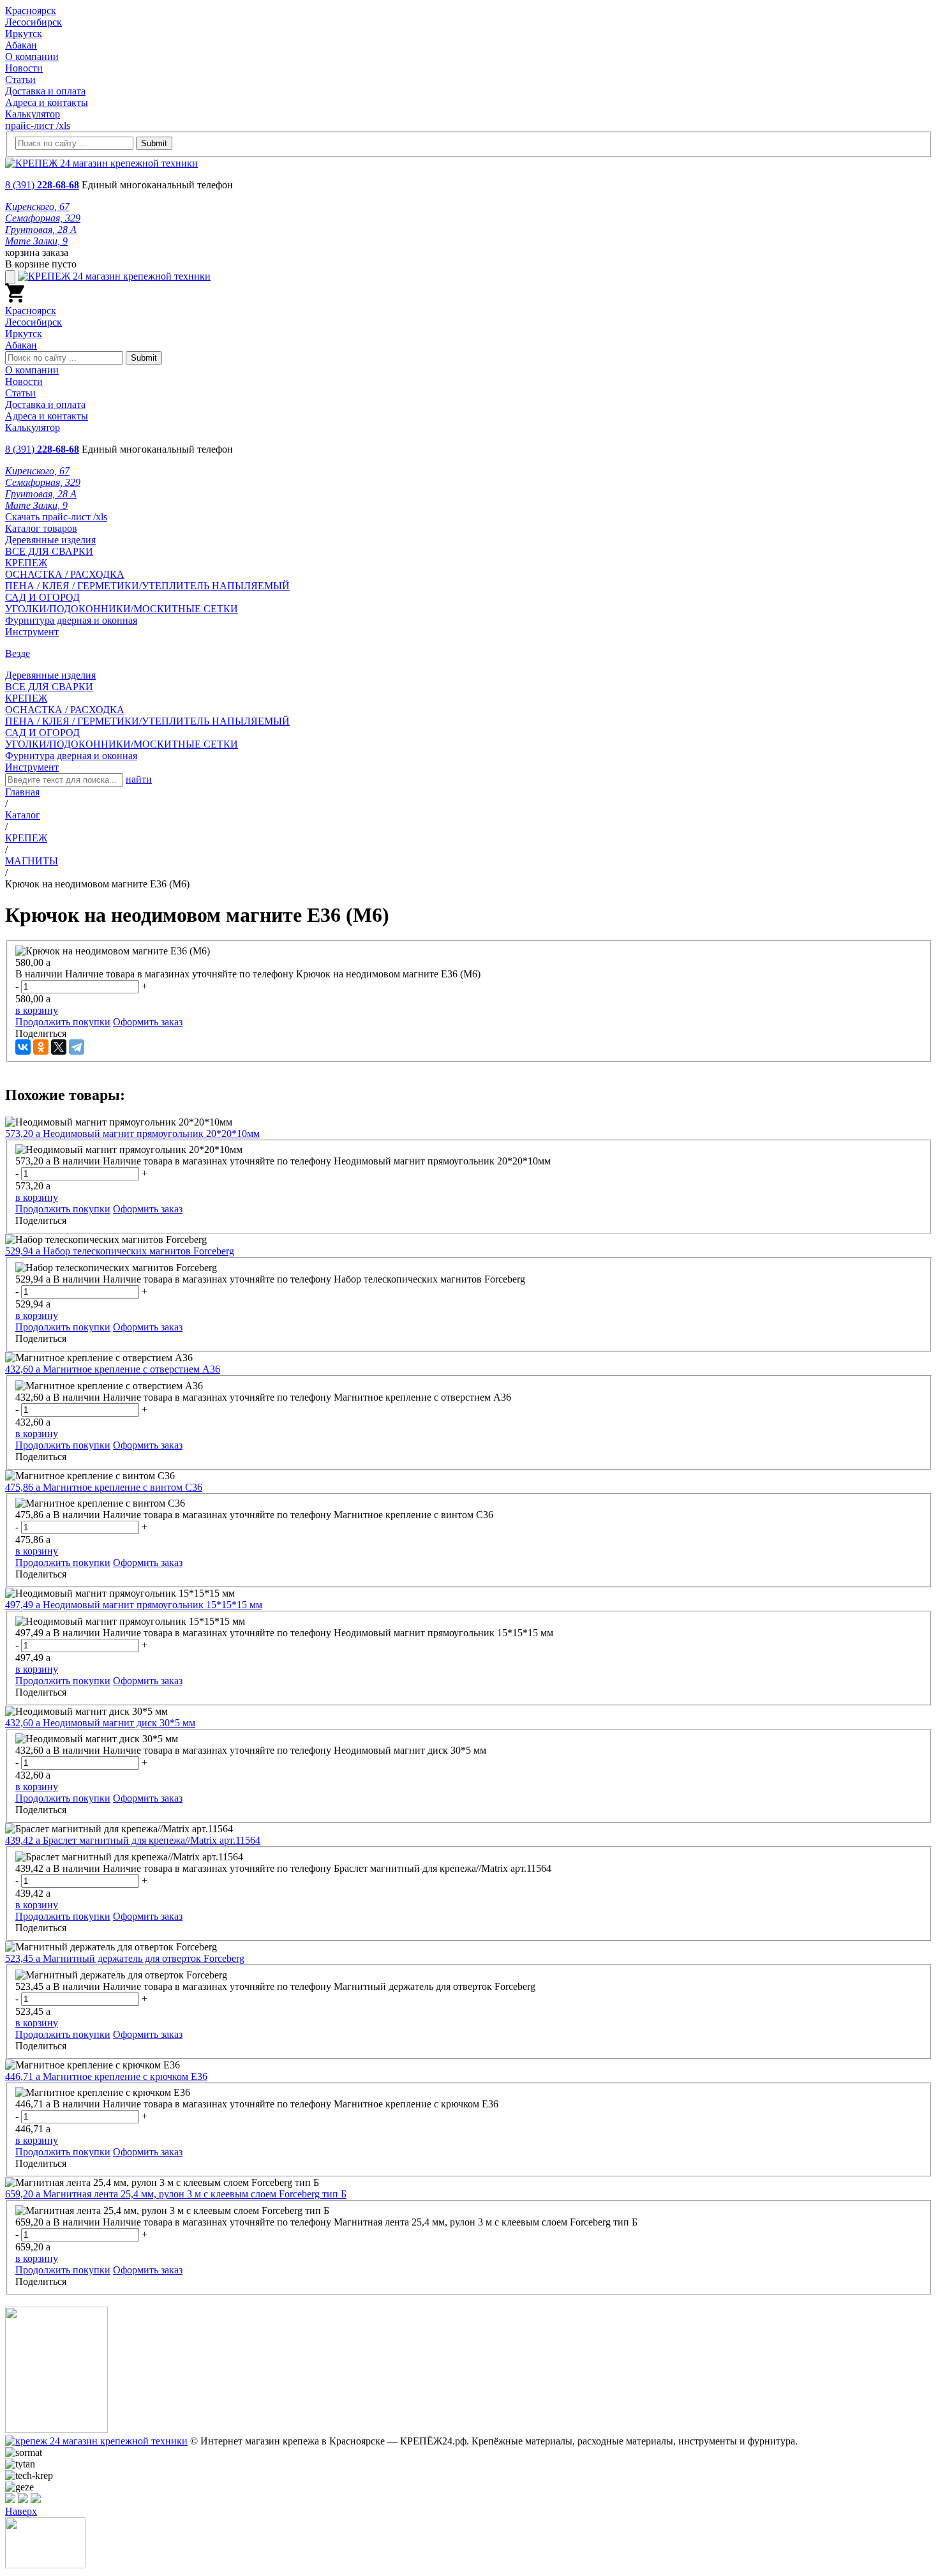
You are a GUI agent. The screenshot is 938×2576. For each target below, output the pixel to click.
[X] (59, 1047)
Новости (24, 68)
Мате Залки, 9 (36, 241)
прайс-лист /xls (38, 125)
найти (139, 779)
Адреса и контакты (47, 102)
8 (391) (42, 185)
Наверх (21, 2511)
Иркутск (24, 34)
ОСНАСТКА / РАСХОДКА (65, 574)
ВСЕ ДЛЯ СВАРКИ (49, 551)
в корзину (37, 1010)
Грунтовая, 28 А (41, 230)
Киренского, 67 (37, 207)
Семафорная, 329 (43, 218)
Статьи (20, 79)
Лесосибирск (33, 22)
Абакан (21, 45)
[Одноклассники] (41, 1047)
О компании (32, 56)
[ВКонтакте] (23, 1047)
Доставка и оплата (45, 91)
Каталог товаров (41, 528)
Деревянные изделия (50, 540)
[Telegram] (77, 1047)
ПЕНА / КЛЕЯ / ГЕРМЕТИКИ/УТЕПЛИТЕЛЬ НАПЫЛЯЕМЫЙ (147, 586)
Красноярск (31, 11)
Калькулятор (33, 114)
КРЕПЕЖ (26, 563)
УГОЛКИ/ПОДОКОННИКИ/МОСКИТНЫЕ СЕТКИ (122, 609)
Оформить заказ (148, 1022)
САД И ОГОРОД (42, 597)
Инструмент (32, 632)
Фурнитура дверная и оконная (71, 620)
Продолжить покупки (63, 1022)
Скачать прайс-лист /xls (56, 517)
